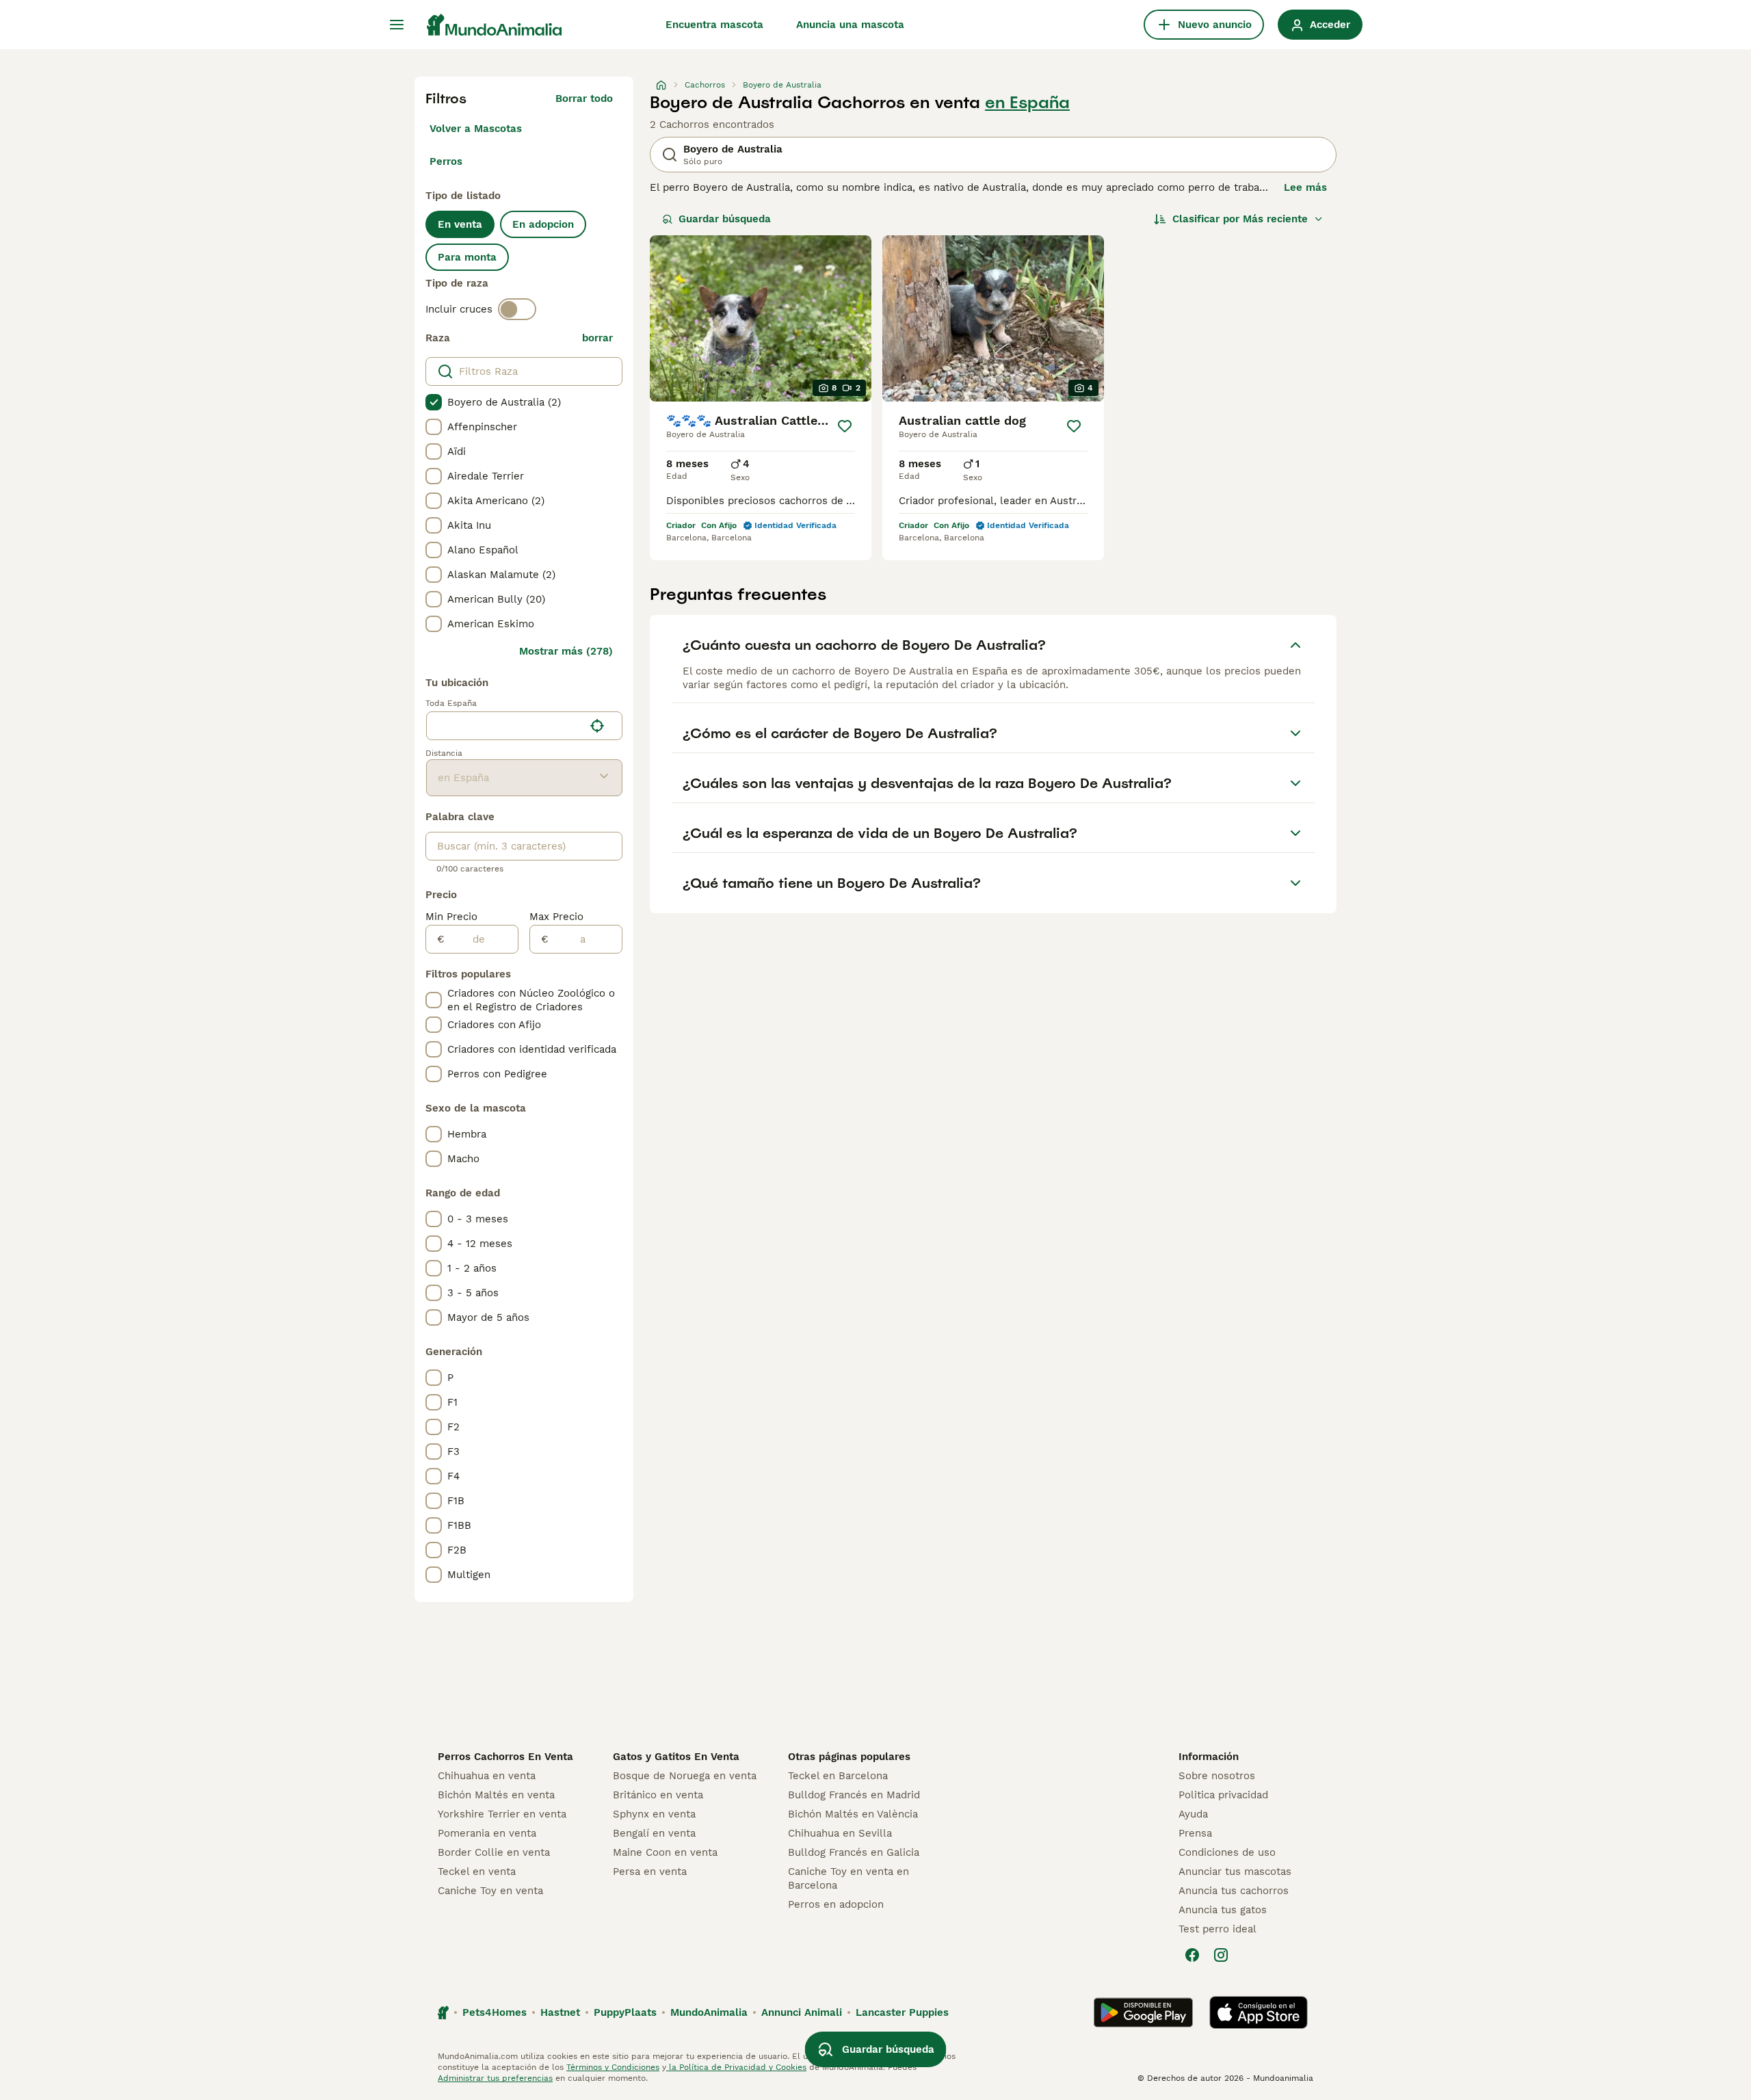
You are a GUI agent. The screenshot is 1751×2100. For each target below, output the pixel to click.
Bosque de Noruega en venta (685, 1776)
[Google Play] (1143, 2012)
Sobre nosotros (1217, 1776)
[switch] (517, 309)
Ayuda (1193, 1814)
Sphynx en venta (654, 1814)
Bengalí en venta (654, 1833)
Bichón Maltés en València (853, 1814)
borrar (597, 338)
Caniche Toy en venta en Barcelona (848, 1878)
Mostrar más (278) (566, 651)
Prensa (1195, 1833)
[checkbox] (434, 402)
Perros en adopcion (836, 1904)
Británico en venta (658, 1795)
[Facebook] (1192, 1955)
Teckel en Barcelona (838, 1776)
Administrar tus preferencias (495, 2078)
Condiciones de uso (1227, 1852)
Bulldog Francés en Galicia (854, 1852)
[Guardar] (845, 426)
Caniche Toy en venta (490, 1891)
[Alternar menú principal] (397, 25)
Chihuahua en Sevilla (840, 1833)
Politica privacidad (1223, 1795)
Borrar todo (584, 99)
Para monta (467, 257)
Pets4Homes (495, 2012)
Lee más (1305, 187)
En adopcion (543, 224)
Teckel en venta (477, 1872)
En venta (460, 224)
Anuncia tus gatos (1223, 1910)
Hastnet (560, 2012)
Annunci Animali (802, 2012)
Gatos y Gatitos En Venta (676, 1757)
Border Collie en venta (494, 1852)
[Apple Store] (1259, 2012)
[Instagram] (1221, 1955)
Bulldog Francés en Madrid (854, 1795)
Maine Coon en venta (665, 1852)
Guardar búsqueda (725, 219)
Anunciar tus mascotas (1235, 1872)
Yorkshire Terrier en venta (502, 1814)
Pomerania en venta (487, 1833)
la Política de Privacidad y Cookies (736, 2067)
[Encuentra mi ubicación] (597, 726)
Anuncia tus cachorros (1234, 1891)
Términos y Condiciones (613, 2067)
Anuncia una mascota (850, 25)
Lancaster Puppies (902, 2012)
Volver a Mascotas (476, 129)
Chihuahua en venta (487, 1776)
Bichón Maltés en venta (496, 1795)
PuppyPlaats (625, 2012)
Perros (446, 161)
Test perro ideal (1217, 1929)
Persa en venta (650, 1872)
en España (1027, 103)
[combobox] (505, 726)
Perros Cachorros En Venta (505, 1757)
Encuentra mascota (714, 25)
